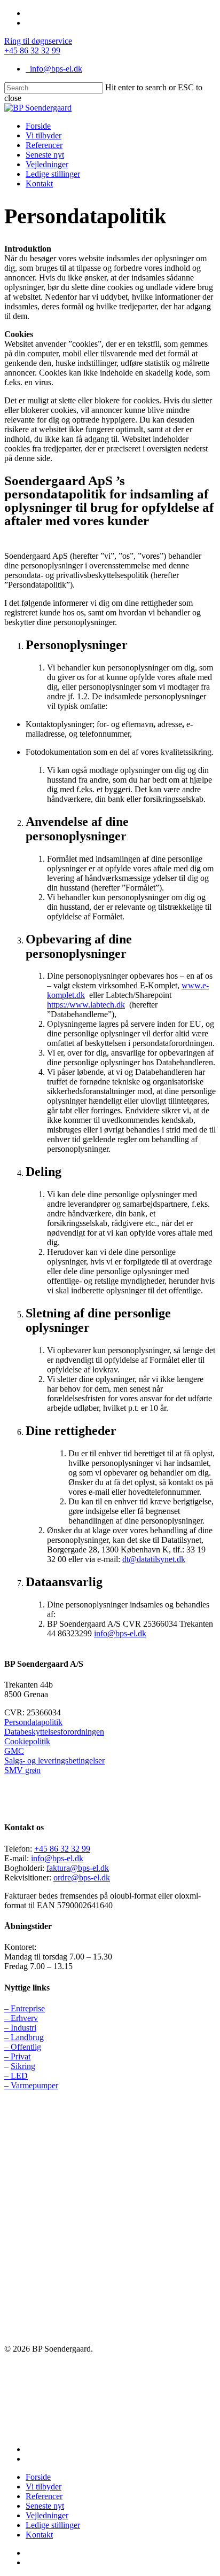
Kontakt (39, 184)
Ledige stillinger (53, 174)
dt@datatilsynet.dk (154, 1559)
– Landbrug (24, 2037)
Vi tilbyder (44, 135)
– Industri (20, 2028)
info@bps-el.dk (54, 69)
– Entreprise (25, 2008)
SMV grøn (22, 1770)
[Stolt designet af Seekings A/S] (84, 2431)
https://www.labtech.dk (86, 1005)
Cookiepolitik (27, 1741)
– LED (16, 2076)
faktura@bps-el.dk (78, 1868)
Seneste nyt (45, 155)
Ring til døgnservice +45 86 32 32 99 (38, 46)
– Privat (17, 2056)
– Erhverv (21, 2018)
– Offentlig (23, 2047)
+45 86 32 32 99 (62, 1849)
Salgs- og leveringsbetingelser (54, 1761)
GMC (14, 1751)
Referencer (44, 145)
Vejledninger (47, 164)
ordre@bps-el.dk (82, 1878)
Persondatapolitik (33, 1722)
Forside (38, 126)
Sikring (23, 2066)
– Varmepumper (31, 2085)
